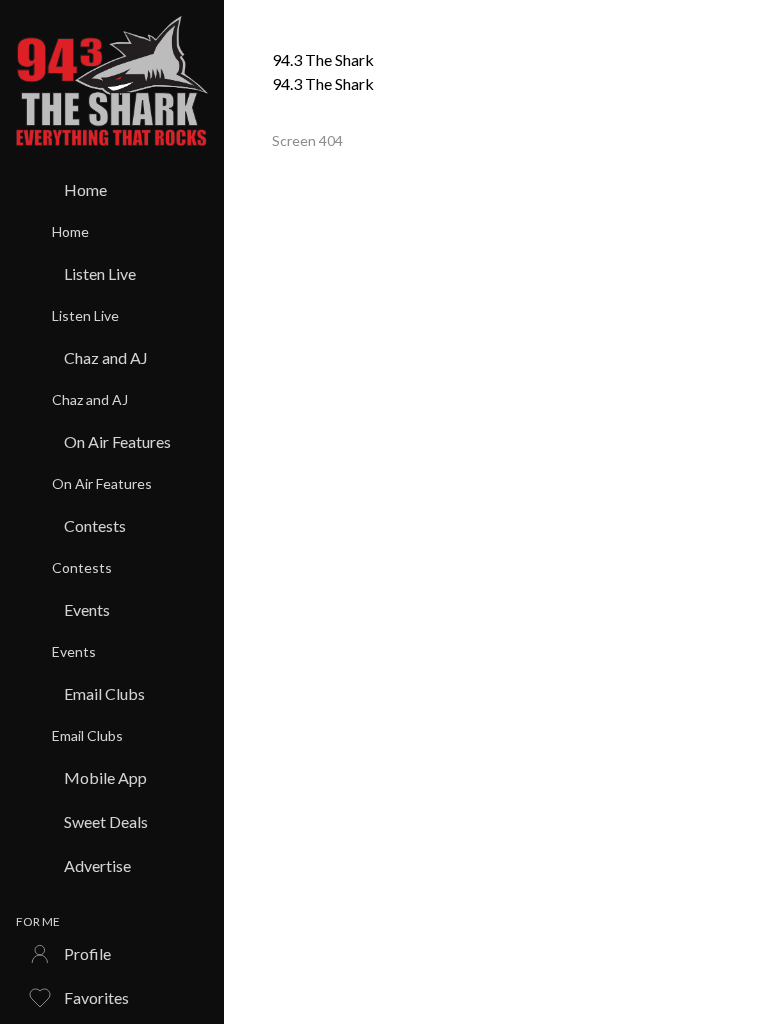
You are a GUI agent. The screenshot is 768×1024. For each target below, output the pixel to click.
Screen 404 (307, 140)
